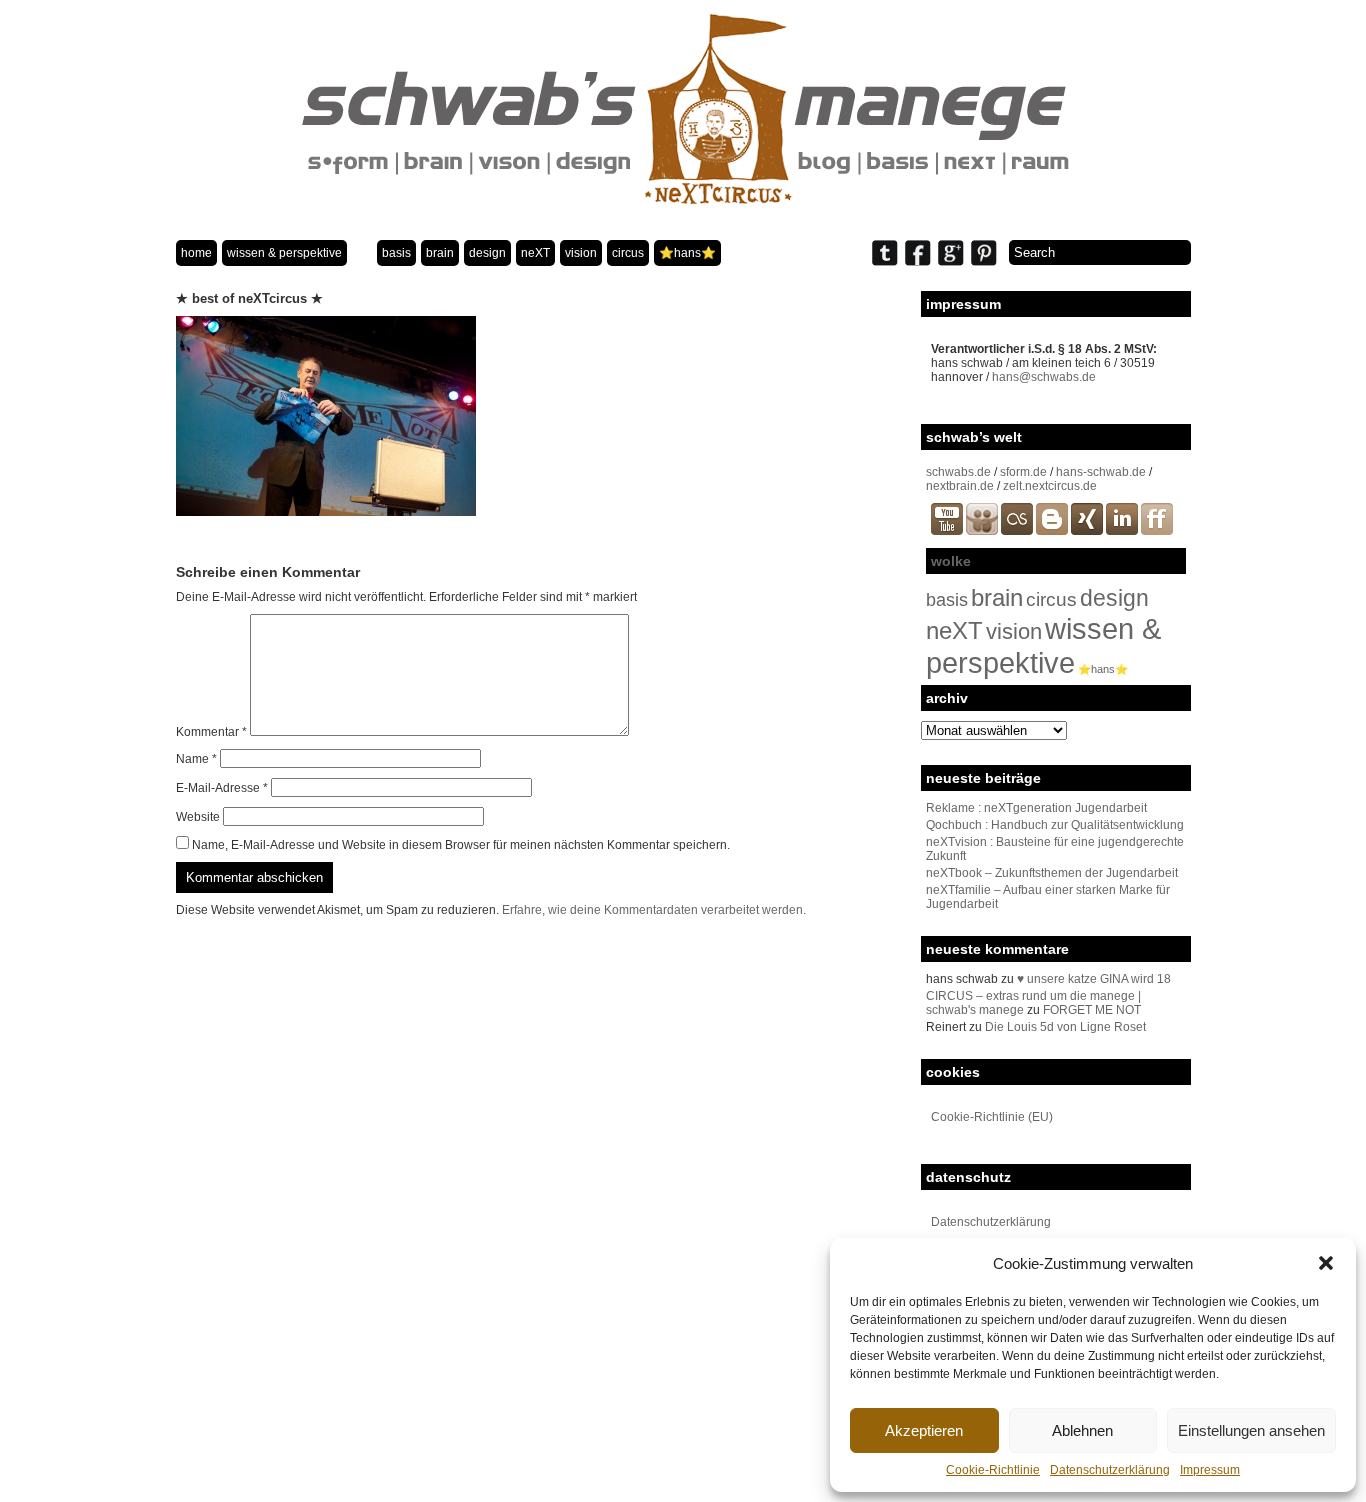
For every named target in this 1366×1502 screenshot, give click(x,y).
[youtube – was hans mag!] (947, 531)
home (196, 253)
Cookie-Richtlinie (993, 1470)
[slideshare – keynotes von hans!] (982, 531)
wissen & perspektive (284, 253)
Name (196, 759)
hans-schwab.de (1101, 472)
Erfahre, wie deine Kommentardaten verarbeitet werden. (654, 910)
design (487, 253)
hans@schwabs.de (1044, 377)
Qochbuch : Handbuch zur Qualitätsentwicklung (1055, 825)
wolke (951, 561)
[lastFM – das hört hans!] (1017, 531)
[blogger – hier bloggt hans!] (1052, 531)
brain (440, 253)
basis (396, 253)
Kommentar (211, 732)
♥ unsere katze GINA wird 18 (1094, 979)
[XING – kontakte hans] (1087, 531)
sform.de (1023, 472)
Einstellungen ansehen (1251, 1430)
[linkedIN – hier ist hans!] (1122, 531)
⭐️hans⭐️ (687, 253)
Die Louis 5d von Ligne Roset (1065, 1027)
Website (198, 817)
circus (628, 253)
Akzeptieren (924, 1430)
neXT (535, 253)
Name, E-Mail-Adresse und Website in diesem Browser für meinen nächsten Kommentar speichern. (461, 845)
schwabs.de (958, 472)
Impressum (1210, 1470)
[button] (1326, 1263)
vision (581, 253)
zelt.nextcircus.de (1050, 486)
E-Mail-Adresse (222, 788)
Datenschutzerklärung (1110, 1470)
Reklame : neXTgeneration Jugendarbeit (1036, 808)
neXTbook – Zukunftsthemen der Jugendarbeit (1052, 873)
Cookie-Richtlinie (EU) (992, 1117)
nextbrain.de (960, 486)
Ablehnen (1082, 1430)
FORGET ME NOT (1092, 1010)
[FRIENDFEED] (1157, 531)
